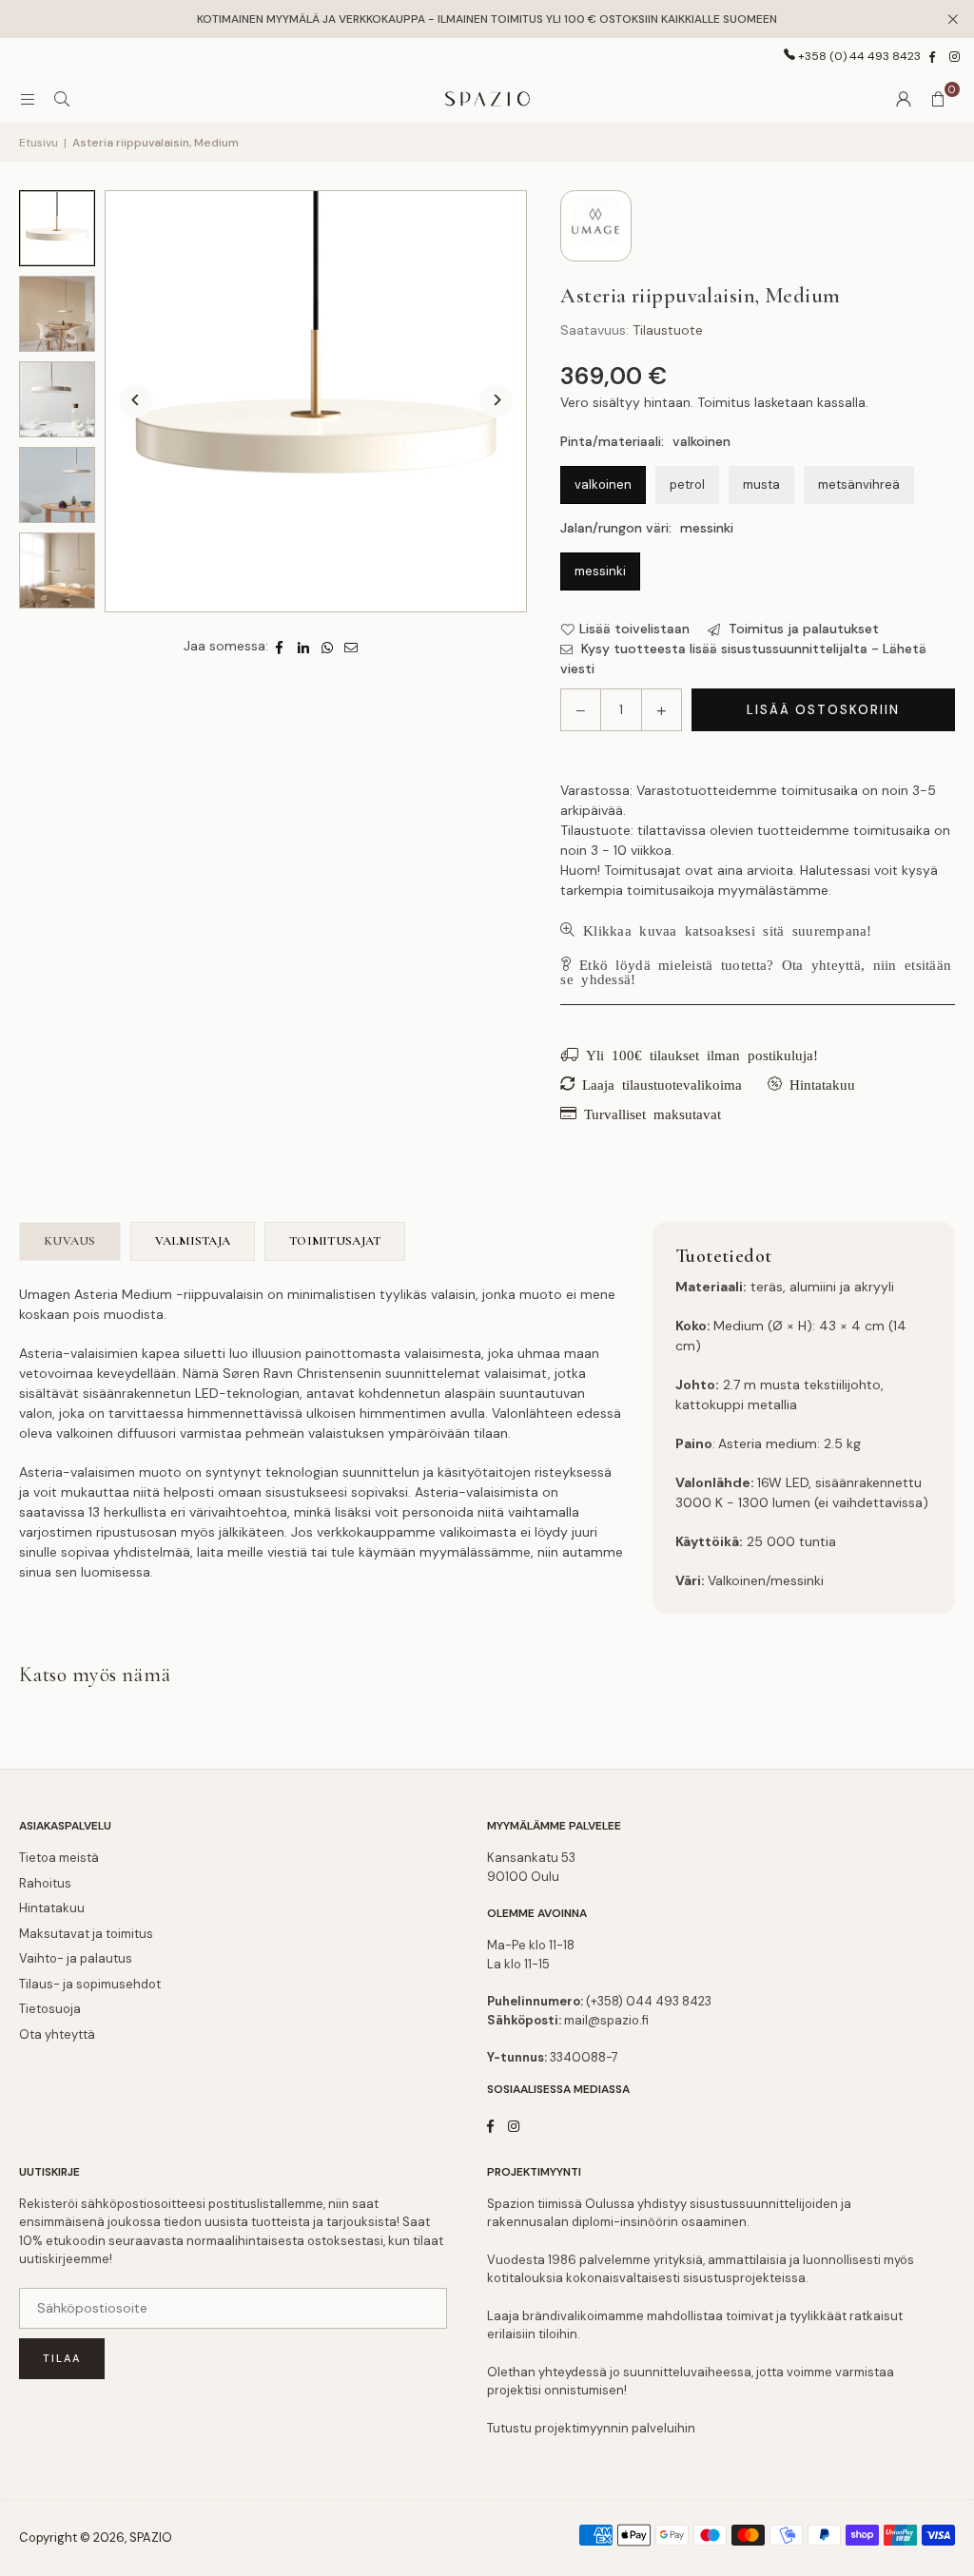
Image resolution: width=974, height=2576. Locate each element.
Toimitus (724, 402)
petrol (687, 484)
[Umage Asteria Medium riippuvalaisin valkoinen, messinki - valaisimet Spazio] (57, 228)
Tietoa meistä (59, 1858)
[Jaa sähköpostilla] (351, 646)
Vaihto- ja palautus (76, 1958)
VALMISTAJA (193, 1241)
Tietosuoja (50, 2009)
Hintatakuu (52, 1908)
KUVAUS (70, 1241)
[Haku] (62, 99)
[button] (938, 99)
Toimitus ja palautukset (802, 629)
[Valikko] (28, 99)
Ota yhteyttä (57, 2034)
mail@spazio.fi (606, 2020)
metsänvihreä (859, 484)
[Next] (496, 402)
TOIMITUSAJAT (335, 1241)
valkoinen (603, 484)
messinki (600, 571)
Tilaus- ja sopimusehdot (90, 1984)
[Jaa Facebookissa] (280, 646)
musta (761, 484)
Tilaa (62, 2358)
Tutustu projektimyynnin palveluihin (591, 2428)
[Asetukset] (904, 99)
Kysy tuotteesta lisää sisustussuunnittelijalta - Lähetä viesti (743, 659)
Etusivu (39, 143)
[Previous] (136, 402)
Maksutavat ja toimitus (86, 1934)
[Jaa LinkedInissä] (304, 646)
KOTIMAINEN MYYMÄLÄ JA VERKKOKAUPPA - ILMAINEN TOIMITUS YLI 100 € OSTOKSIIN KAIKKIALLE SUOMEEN (487, 19)
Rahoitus (45, 1883)
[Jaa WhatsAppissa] (328, 646)
